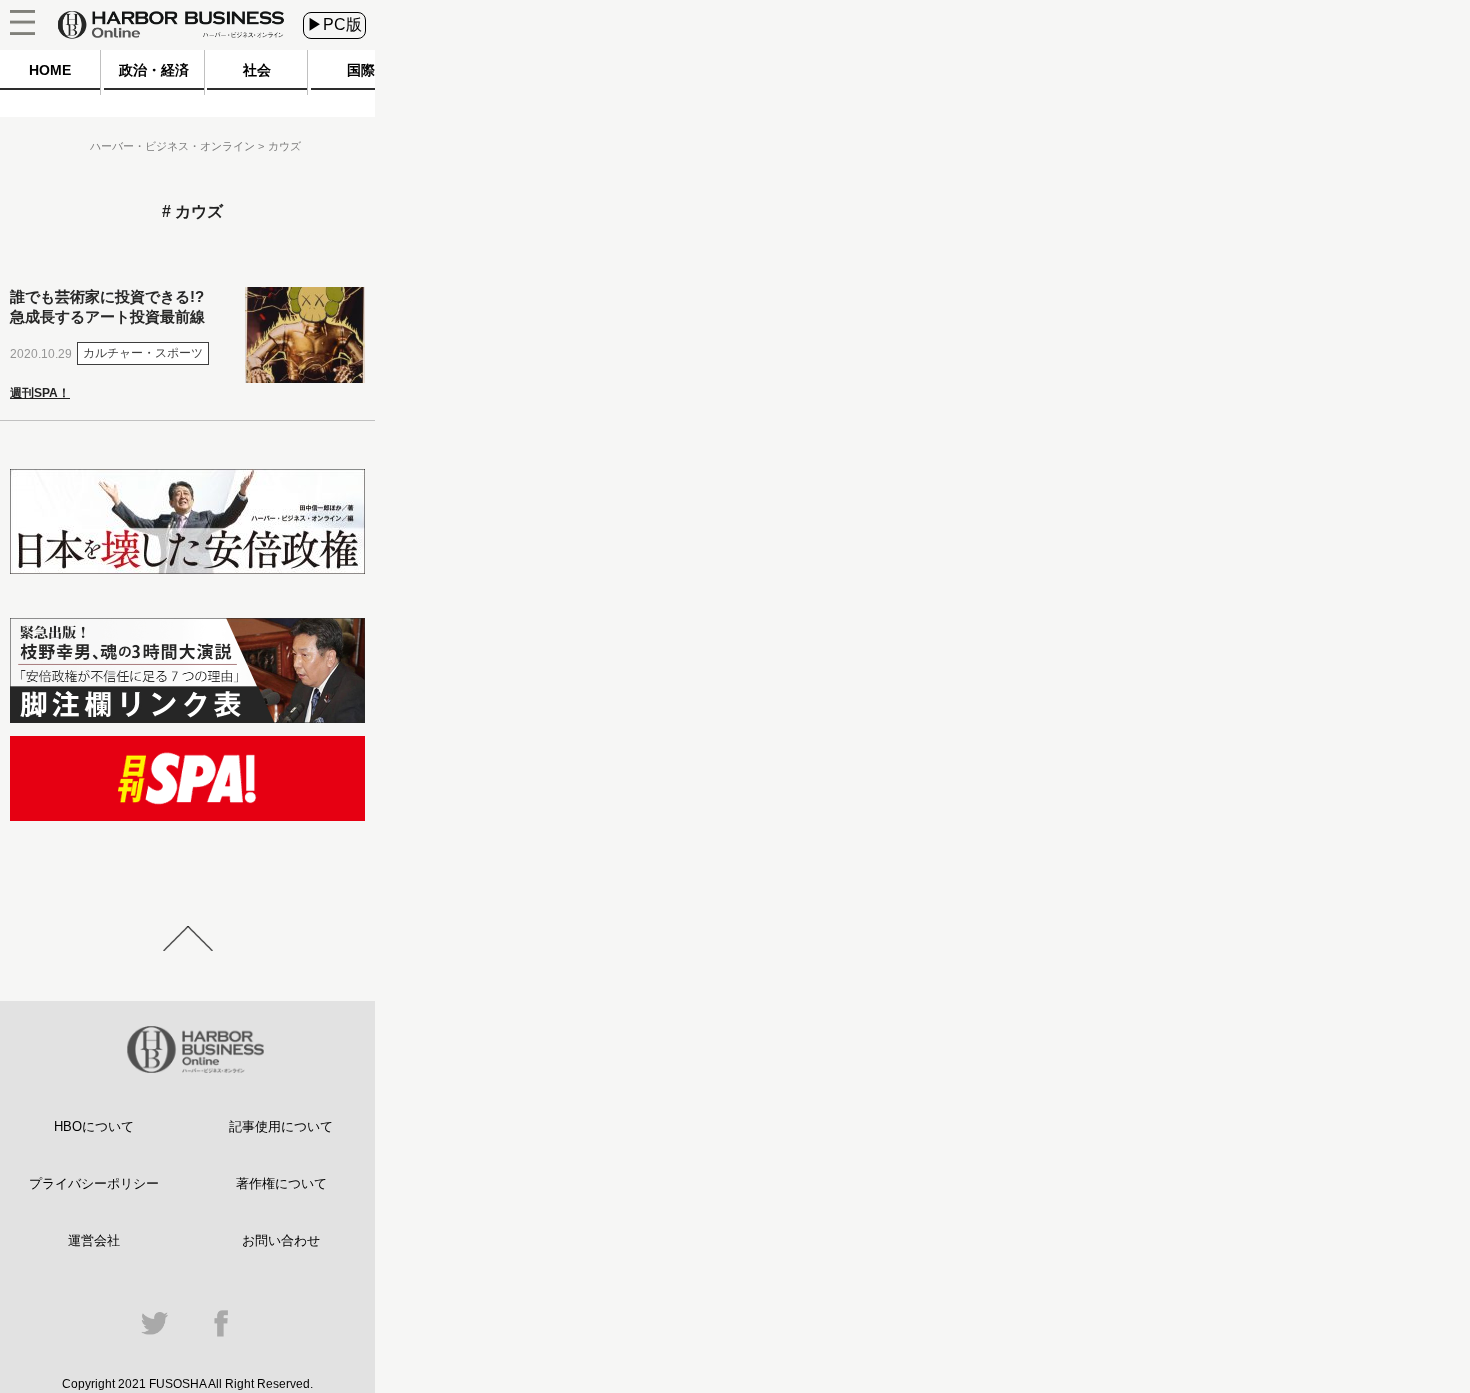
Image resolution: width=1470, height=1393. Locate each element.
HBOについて (94, 1126)
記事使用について (281, 1126)
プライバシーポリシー (94, 1183)
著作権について (281, 1183)
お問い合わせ (281, 1240)
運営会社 (94, 1240)
